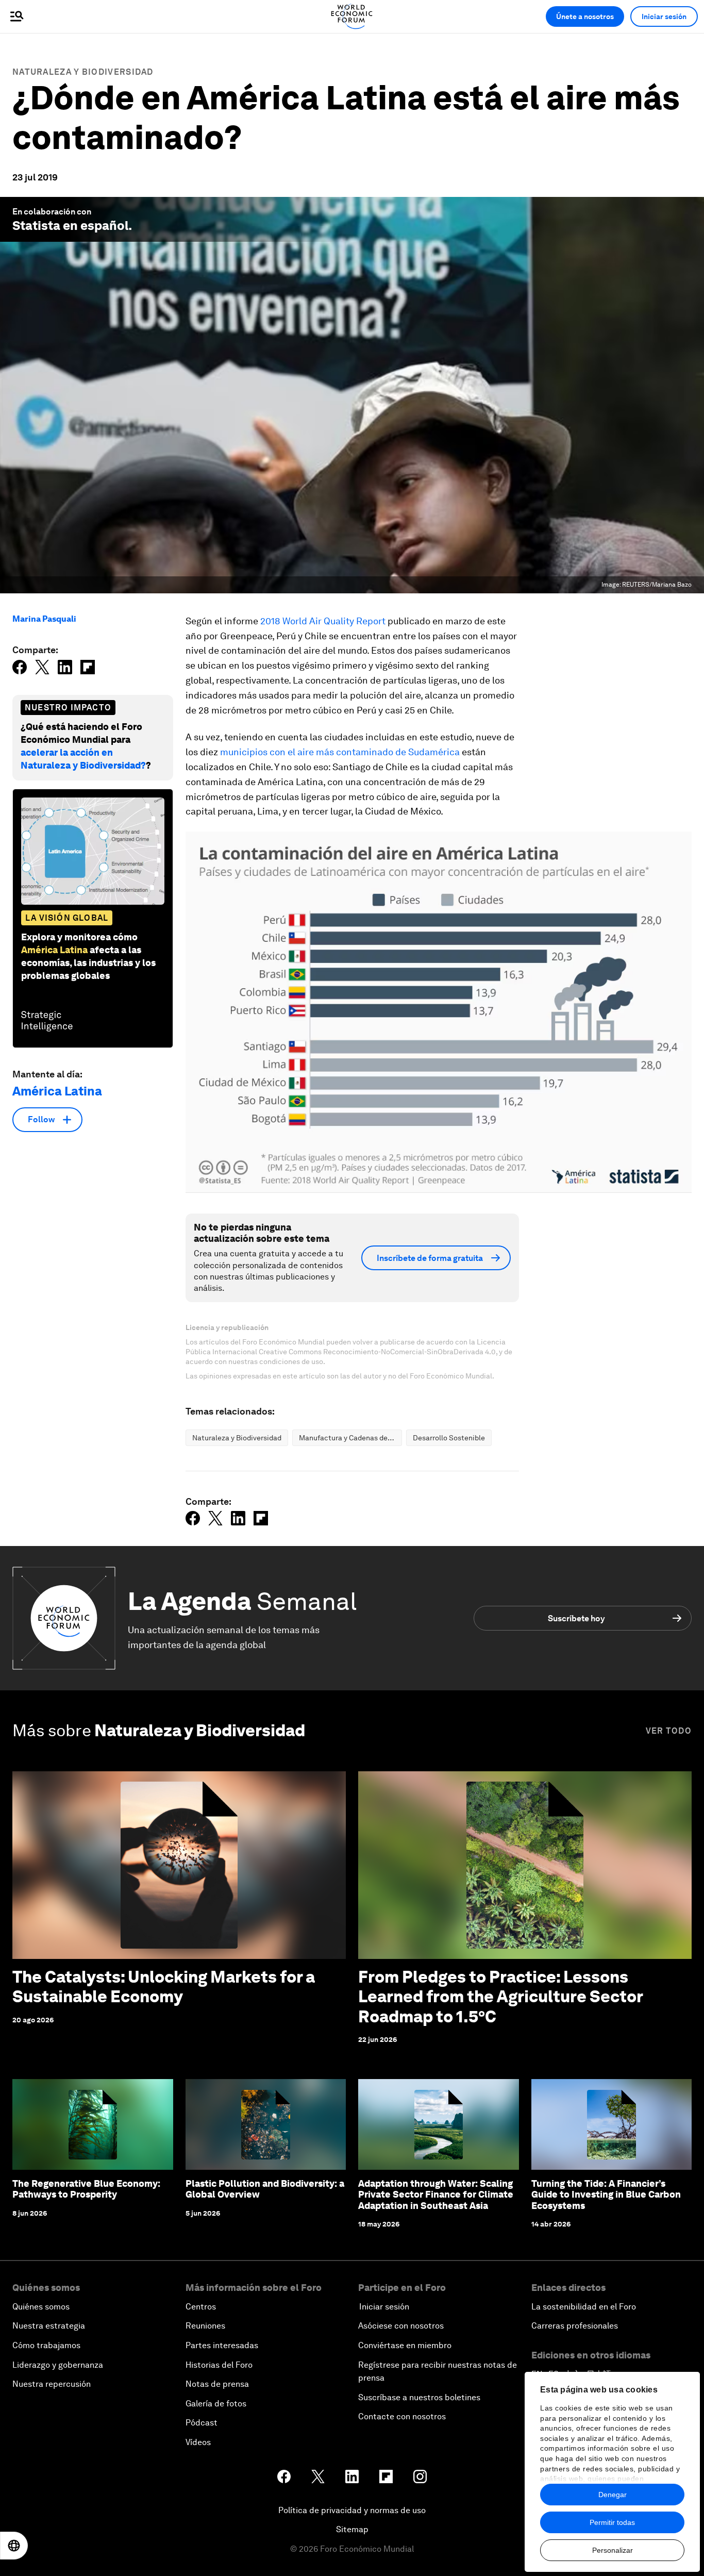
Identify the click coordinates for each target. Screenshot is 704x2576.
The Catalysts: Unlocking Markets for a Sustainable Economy (164, 1987)
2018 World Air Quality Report (323, 621)
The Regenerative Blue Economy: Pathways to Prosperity (86, 2189)
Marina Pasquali (44, 619)
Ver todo (669, 1731)
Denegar (613, 2495)
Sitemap (352, 2529)
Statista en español (70, 226)
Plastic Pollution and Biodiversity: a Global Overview (265, 2189)
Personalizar (613, 2550)
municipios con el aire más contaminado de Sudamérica (340, 752)
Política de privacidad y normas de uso (352, 2510)
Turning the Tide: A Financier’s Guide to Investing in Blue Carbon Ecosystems (606, 2195)
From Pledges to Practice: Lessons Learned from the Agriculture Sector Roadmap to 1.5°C (500, 1997)
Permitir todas (612, 2522)
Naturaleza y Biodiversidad (83, 72)
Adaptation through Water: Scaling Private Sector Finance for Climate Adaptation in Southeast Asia (436, 2195)
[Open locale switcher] (14, 2546)
